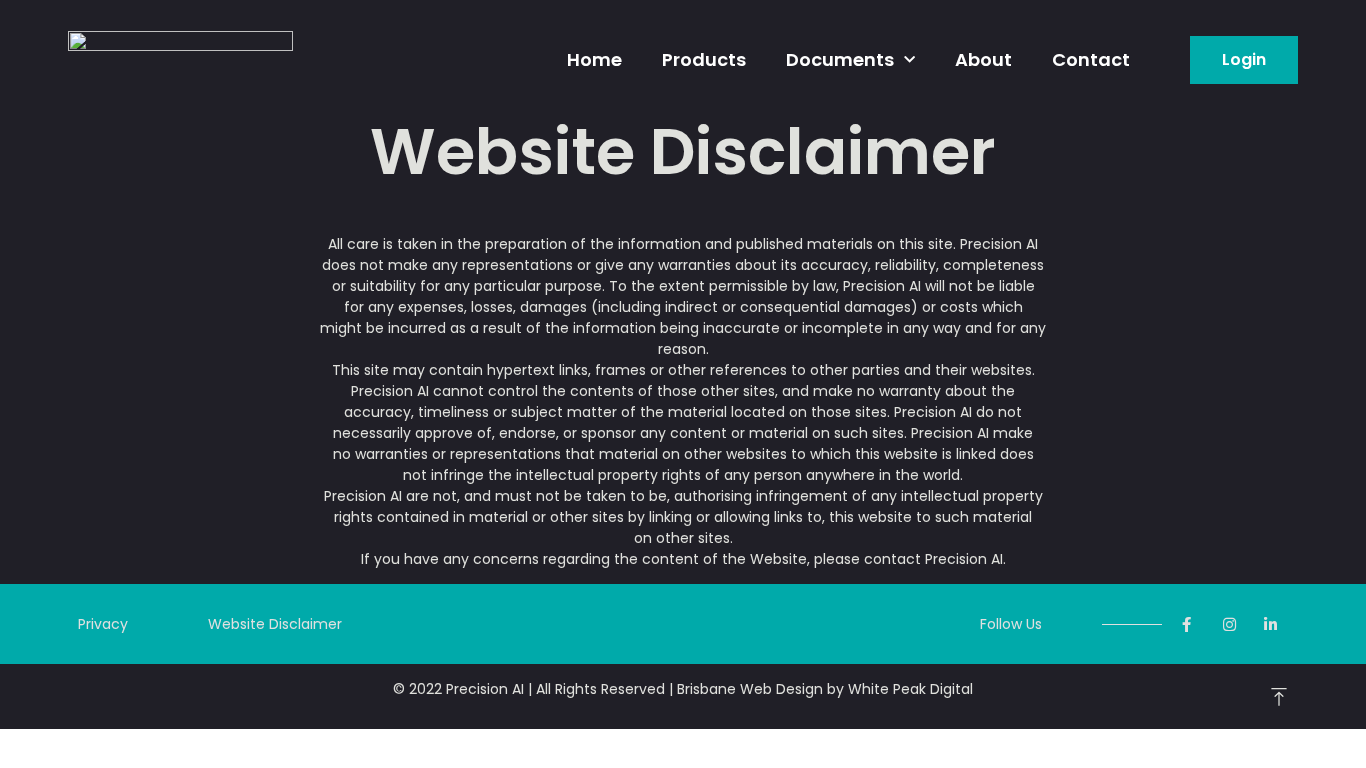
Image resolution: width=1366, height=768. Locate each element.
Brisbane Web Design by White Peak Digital (825, 689)
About (983, 59)
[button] (1244, 60)
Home (594, 59)
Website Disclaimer (275, 624)
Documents (840, 59)
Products (704, 59)
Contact (1091, 59)
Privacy (103, 624)
